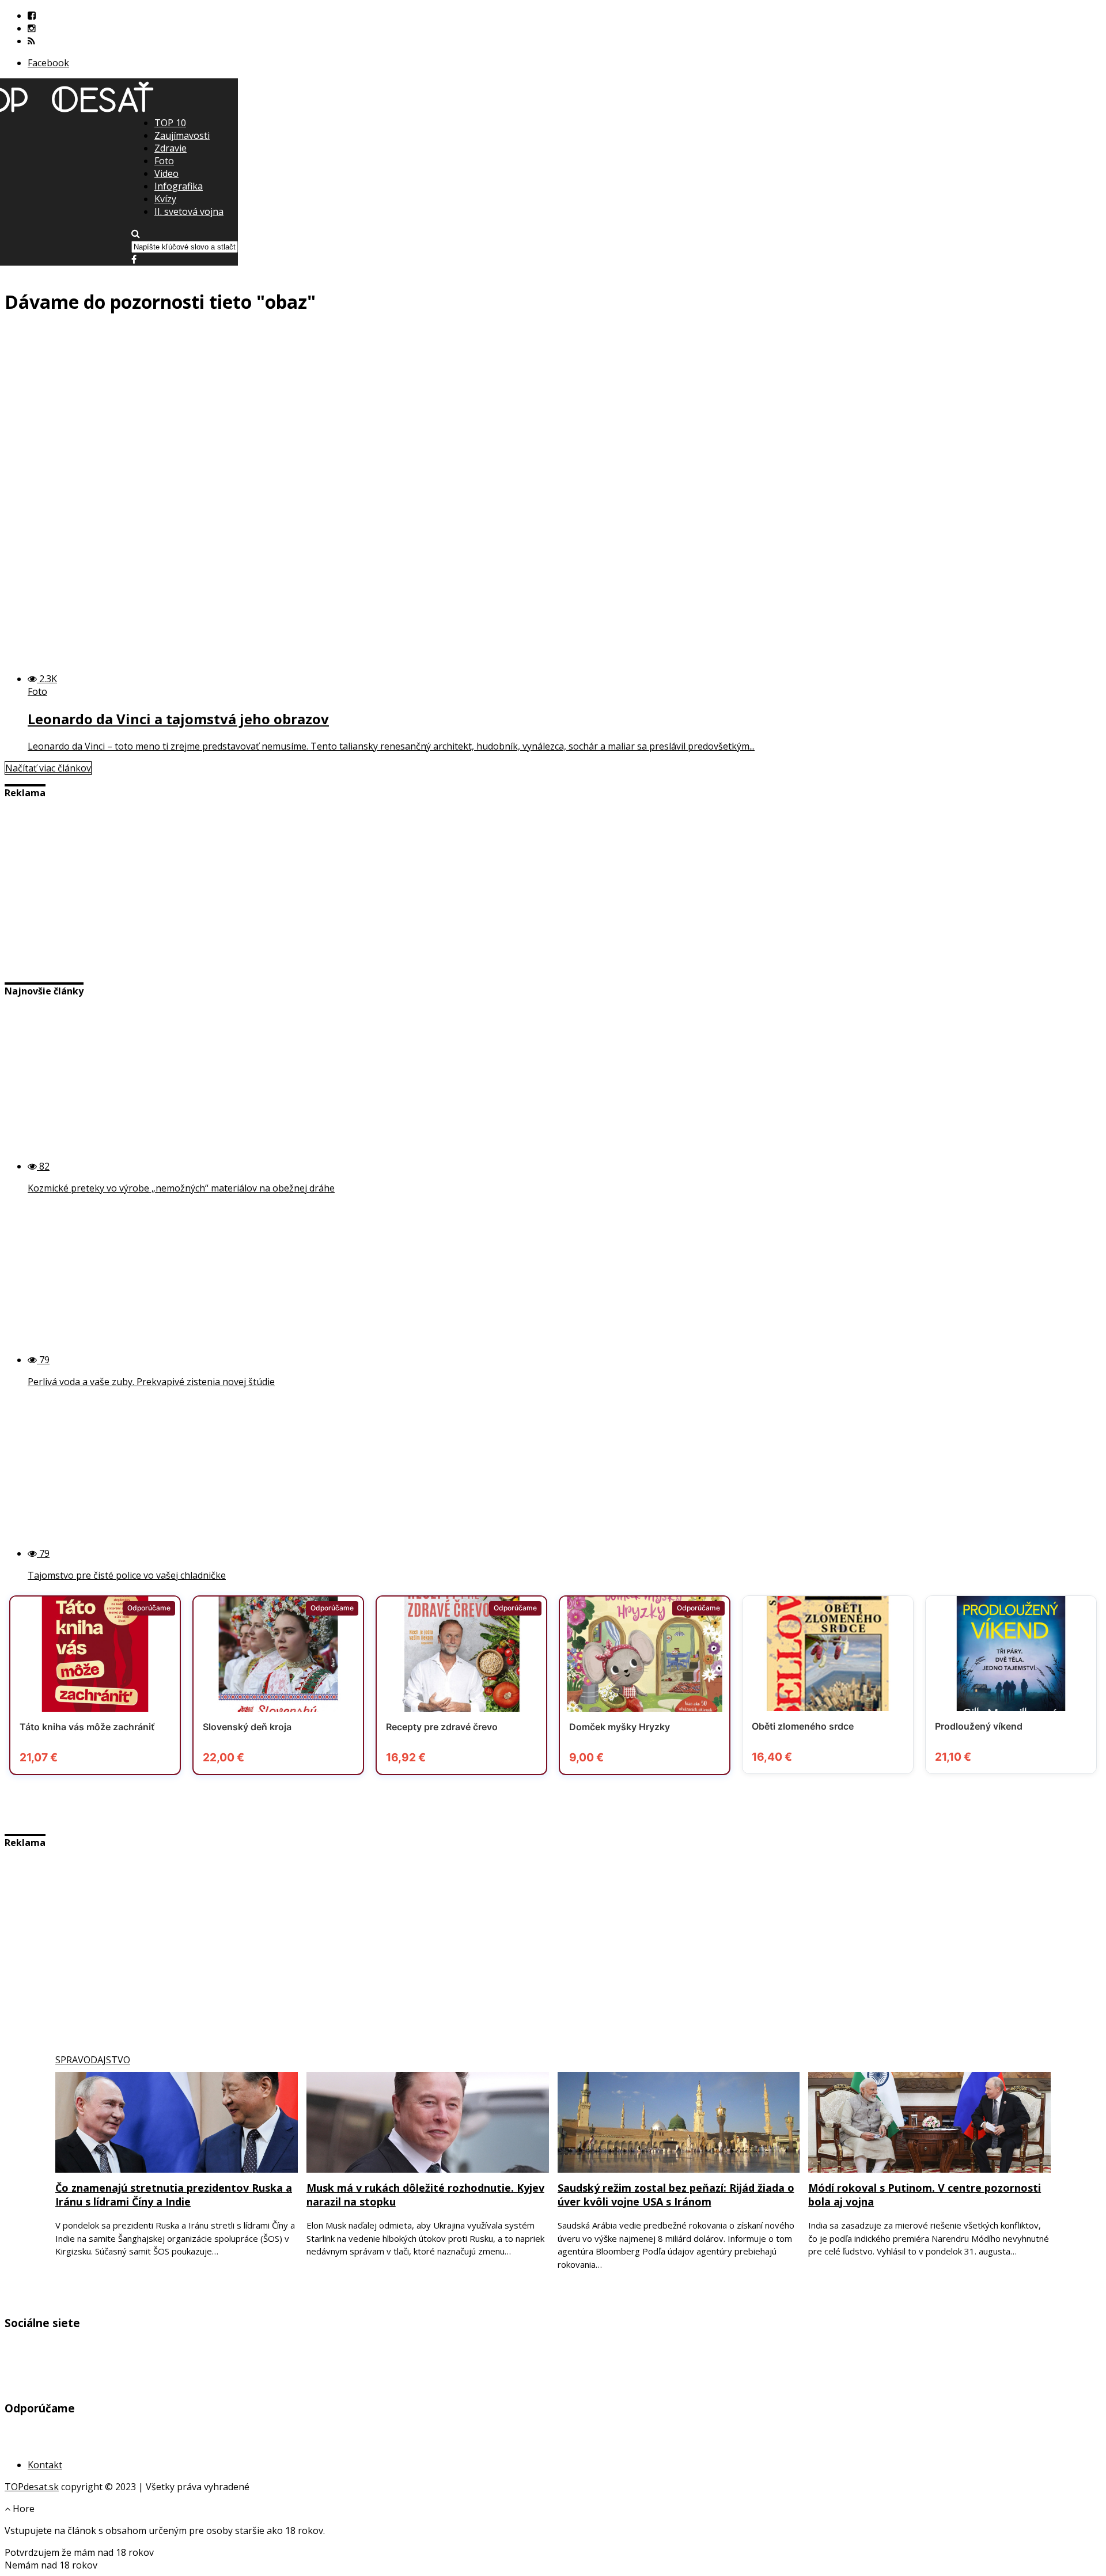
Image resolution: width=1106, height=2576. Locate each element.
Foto (164, 161)
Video (166, 173)
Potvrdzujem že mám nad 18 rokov (79, 2552)
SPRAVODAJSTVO (93, 2060)
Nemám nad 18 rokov (51, 2565)
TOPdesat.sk (32, 2487)
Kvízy (165, 199)
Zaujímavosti (182, 135)
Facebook (48, 63)
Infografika (179, 186)
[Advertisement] (553, 196)
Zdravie (171, 148)
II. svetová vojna (189, 211)
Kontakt (45, 2465)
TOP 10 (170, 123)
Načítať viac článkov (48, 768)
